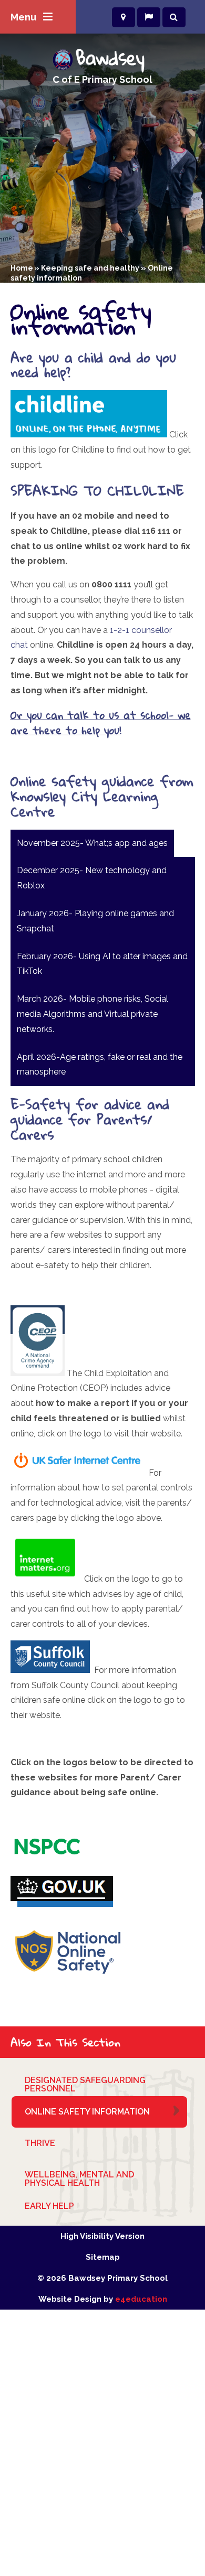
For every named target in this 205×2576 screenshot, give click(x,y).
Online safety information (87, 2112)
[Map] (124, 17)
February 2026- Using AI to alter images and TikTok (102, 964)
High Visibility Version (102, 2236)
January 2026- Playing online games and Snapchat (95, 921)
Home (22, 268)
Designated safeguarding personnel (85, 2084)
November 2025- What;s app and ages (92, 843)
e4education (141, 2299)
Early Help (49, 2206)
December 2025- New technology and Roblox (92, 878)
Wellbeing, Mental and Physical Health (79, 2179)
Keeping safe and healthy (90, 268)
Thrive (40, 2143)
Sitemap (103, 2257)
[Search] (174, 17)
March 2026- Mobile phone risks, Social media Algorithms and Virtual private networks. (93, 1014)
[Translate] (149, 17)
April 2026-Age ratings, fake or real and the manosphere (100, 1065)
